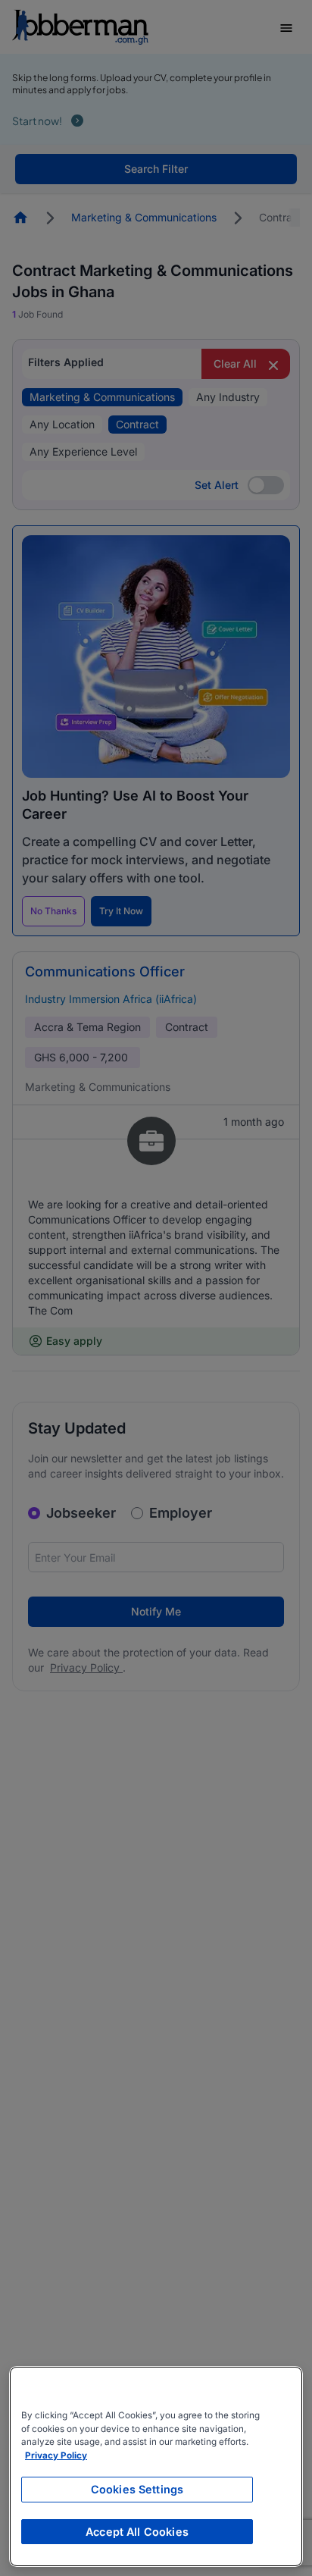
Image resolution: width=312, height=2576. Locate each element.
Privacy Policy (56, 2455)
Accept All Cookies (137, 2532)
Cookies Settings (137, 2489)
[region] (156, 2466)
